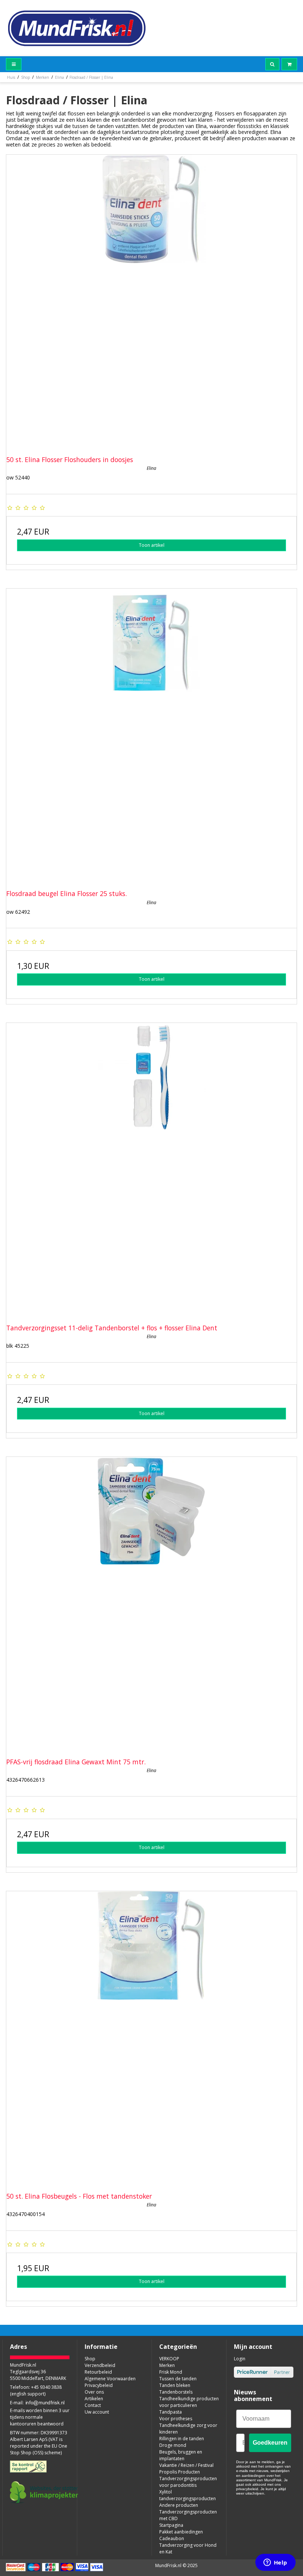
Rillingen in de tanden (182, 2439)
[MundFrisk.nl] (77, 28)
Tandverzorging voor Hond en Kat (188, 2548)
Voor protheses (176, 2419)
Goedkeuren (270, 2443)
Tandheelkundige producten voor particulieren (189, 2402)
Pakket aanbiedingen (181, 2532)
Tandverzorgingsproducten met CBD (188, 2515)
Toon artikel (152, 545)
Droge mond (173, 2445)
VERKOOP (169, 2359)
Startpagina (171, 2525)
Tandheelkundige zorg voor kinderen (188, 2429)
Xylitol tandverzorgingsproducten (188, 2495)
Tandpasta (171, 2412)
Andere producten (179, 2505)
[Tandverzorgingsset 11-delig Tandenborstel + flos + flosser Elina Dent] (151, 1168)
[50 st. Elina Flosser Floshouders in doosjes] (151, 300)
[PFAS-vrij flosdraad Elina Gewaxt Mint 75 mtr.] (151, 1602)
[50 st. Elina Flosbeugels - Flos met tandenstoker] (151, 2037)
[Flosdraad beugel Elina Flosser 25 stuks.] (151, 734)
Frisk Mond (171, 2372)
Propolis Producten (180, 2472)
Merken (167, 2365)
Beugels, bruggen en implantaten (181, 2455)
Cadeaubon (172, 2538)
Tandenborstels (176, 2392)
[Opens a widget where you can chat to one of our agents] (275, 2563)
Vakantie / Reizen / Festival (186, 2465)
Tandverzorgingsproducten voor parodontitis (188, 2482)
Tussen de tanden (178, 2379)
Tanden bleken (175, 2385)
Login (240, 2359)
